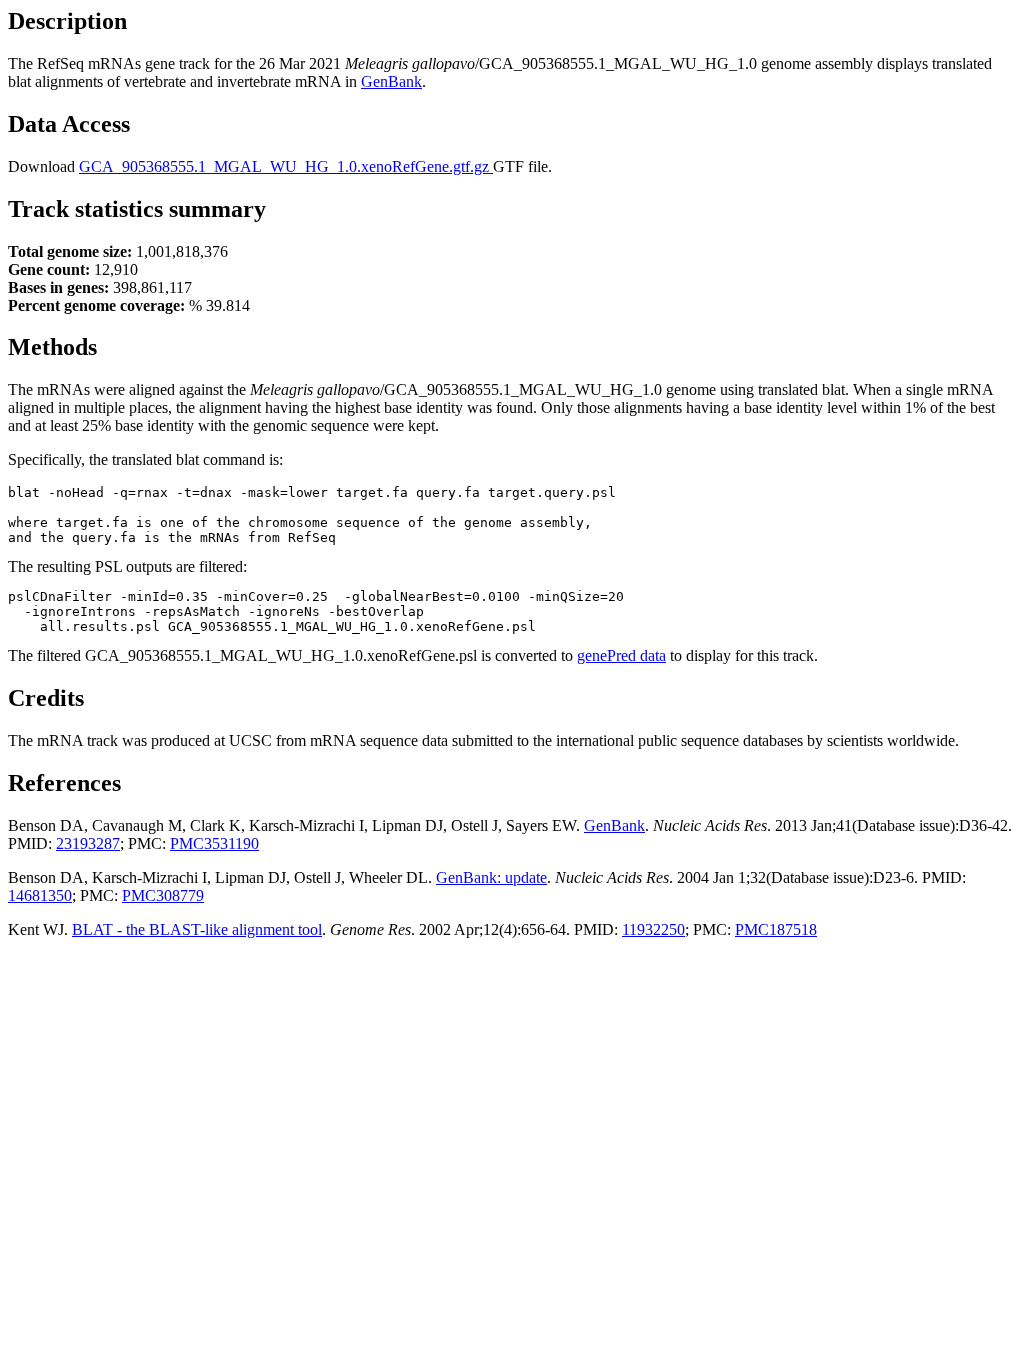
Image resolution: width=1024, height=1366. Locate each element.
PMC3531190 (214, 843)
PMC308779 (163, 895)
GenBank (391, 81)
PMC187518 (776, 929)
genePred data (621, 655)
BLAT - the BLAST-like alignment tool (197, 929)
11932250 (653, 929)
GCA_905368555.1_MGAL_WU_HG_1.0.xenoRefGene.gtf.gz (286, 166)
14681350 (40, 895)
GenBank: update (491, 877)
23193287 (88, 843)
